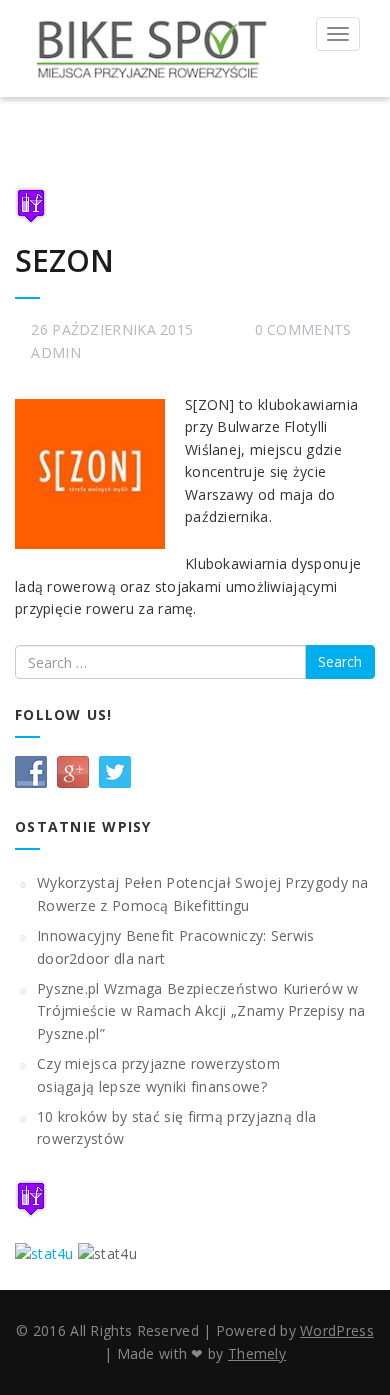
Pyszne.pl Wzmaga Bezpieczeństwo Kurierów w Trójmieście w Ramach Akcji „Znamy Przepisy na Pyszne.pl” (201, 1011)
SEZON (64, 260)
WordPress (337, 1330)
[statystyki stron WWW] (44, 1252)
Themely (257, 1353)
